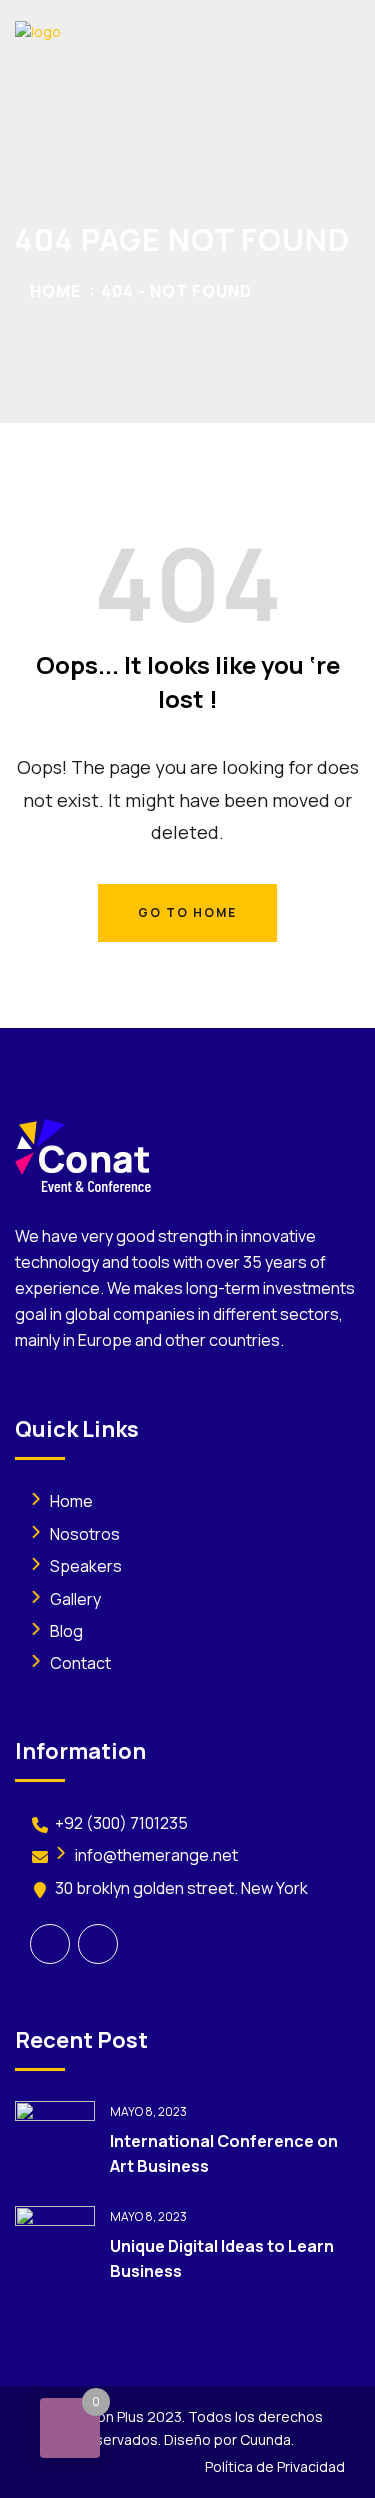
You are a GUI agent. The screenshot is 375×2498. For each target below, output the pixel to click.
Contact (80, 1663)
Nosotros (85, 1534)
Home (55, 291)
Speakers (86, 1566)
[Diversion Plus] (115, 30)
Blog (66, 1631)
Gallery (75, 1599)
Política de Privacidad (275, 2466)
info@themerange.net (156, 1855)
